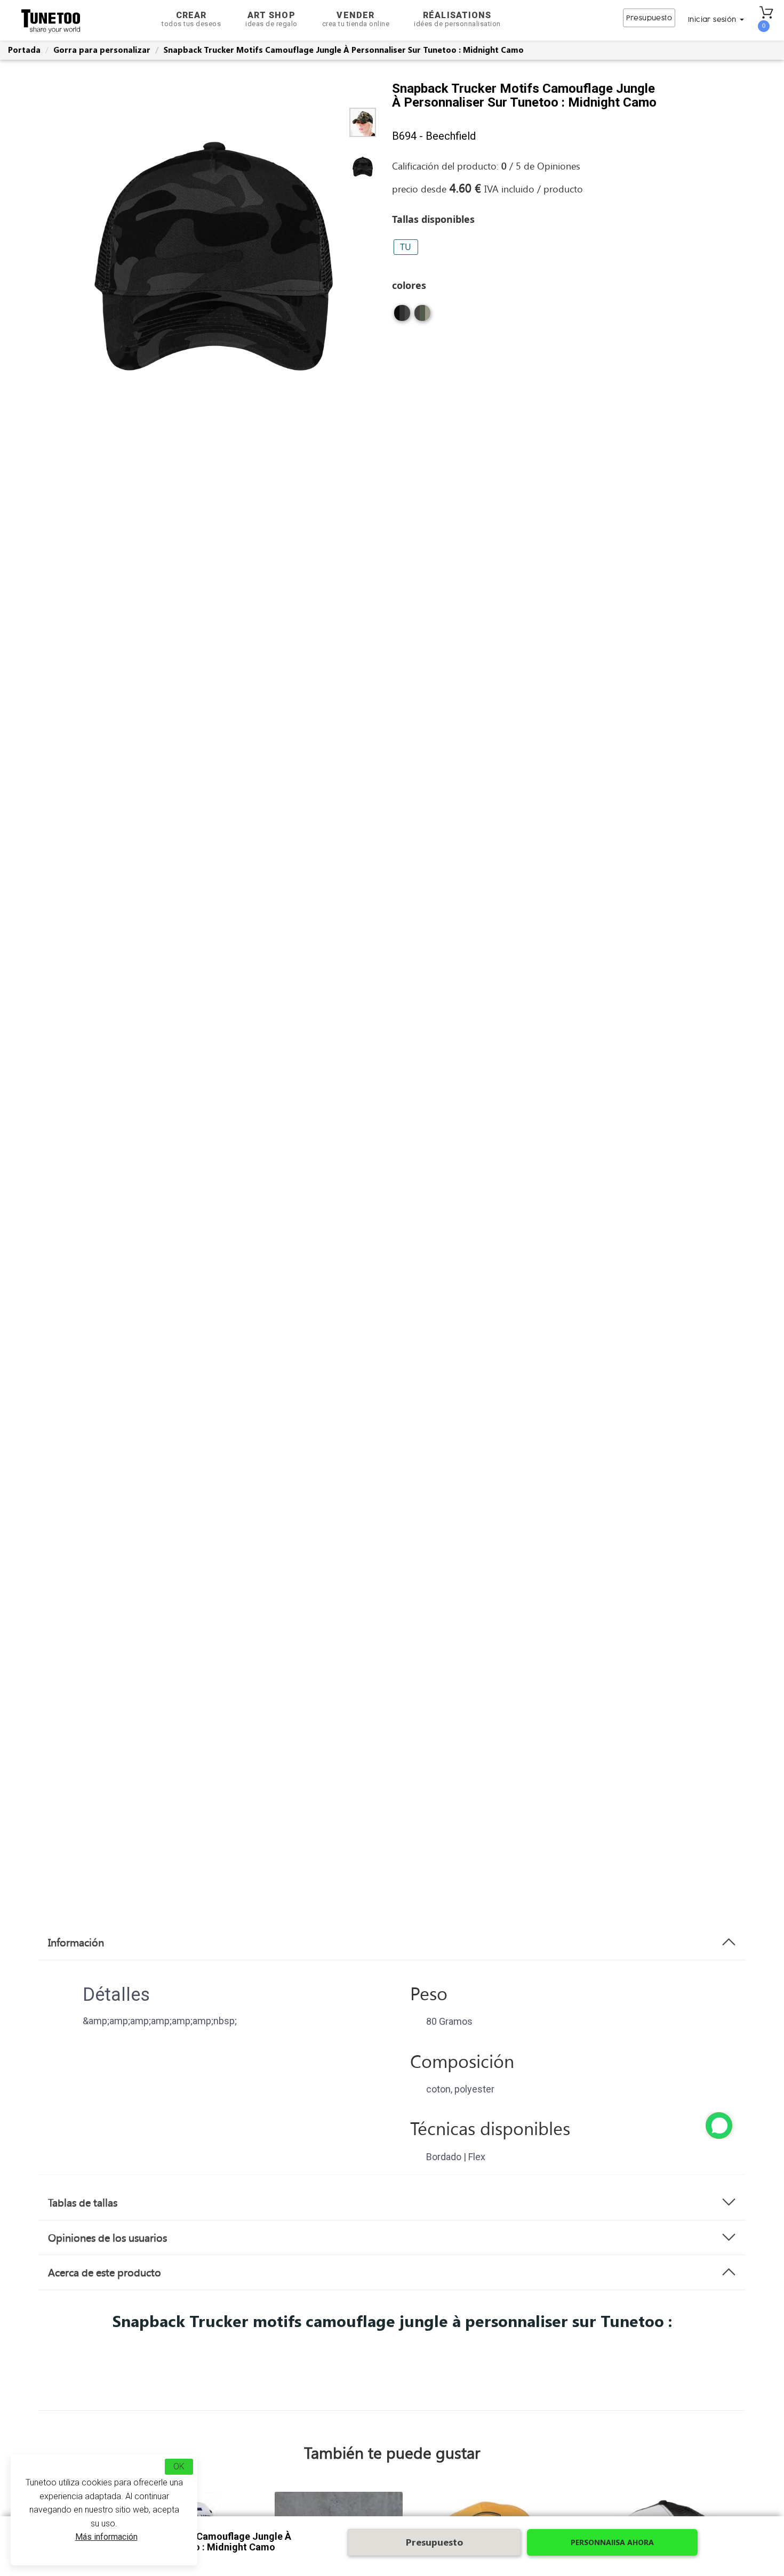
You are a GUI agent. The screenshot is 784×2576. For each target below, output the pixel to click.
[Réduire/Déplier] (719, 2126)
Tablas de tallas (83, 2202)
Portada (24, 50)
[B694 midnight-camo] (402, 313)
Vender (356, 19)
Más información (106, 2537)
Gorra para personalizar (102, 50)
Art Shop (271, 19)
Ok (179, 2466)
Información (76, 1942)
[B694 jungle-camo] (422, 313)
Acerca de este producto (105, 2272)
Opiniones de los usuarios (107, 2237)
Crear (191, 19)
